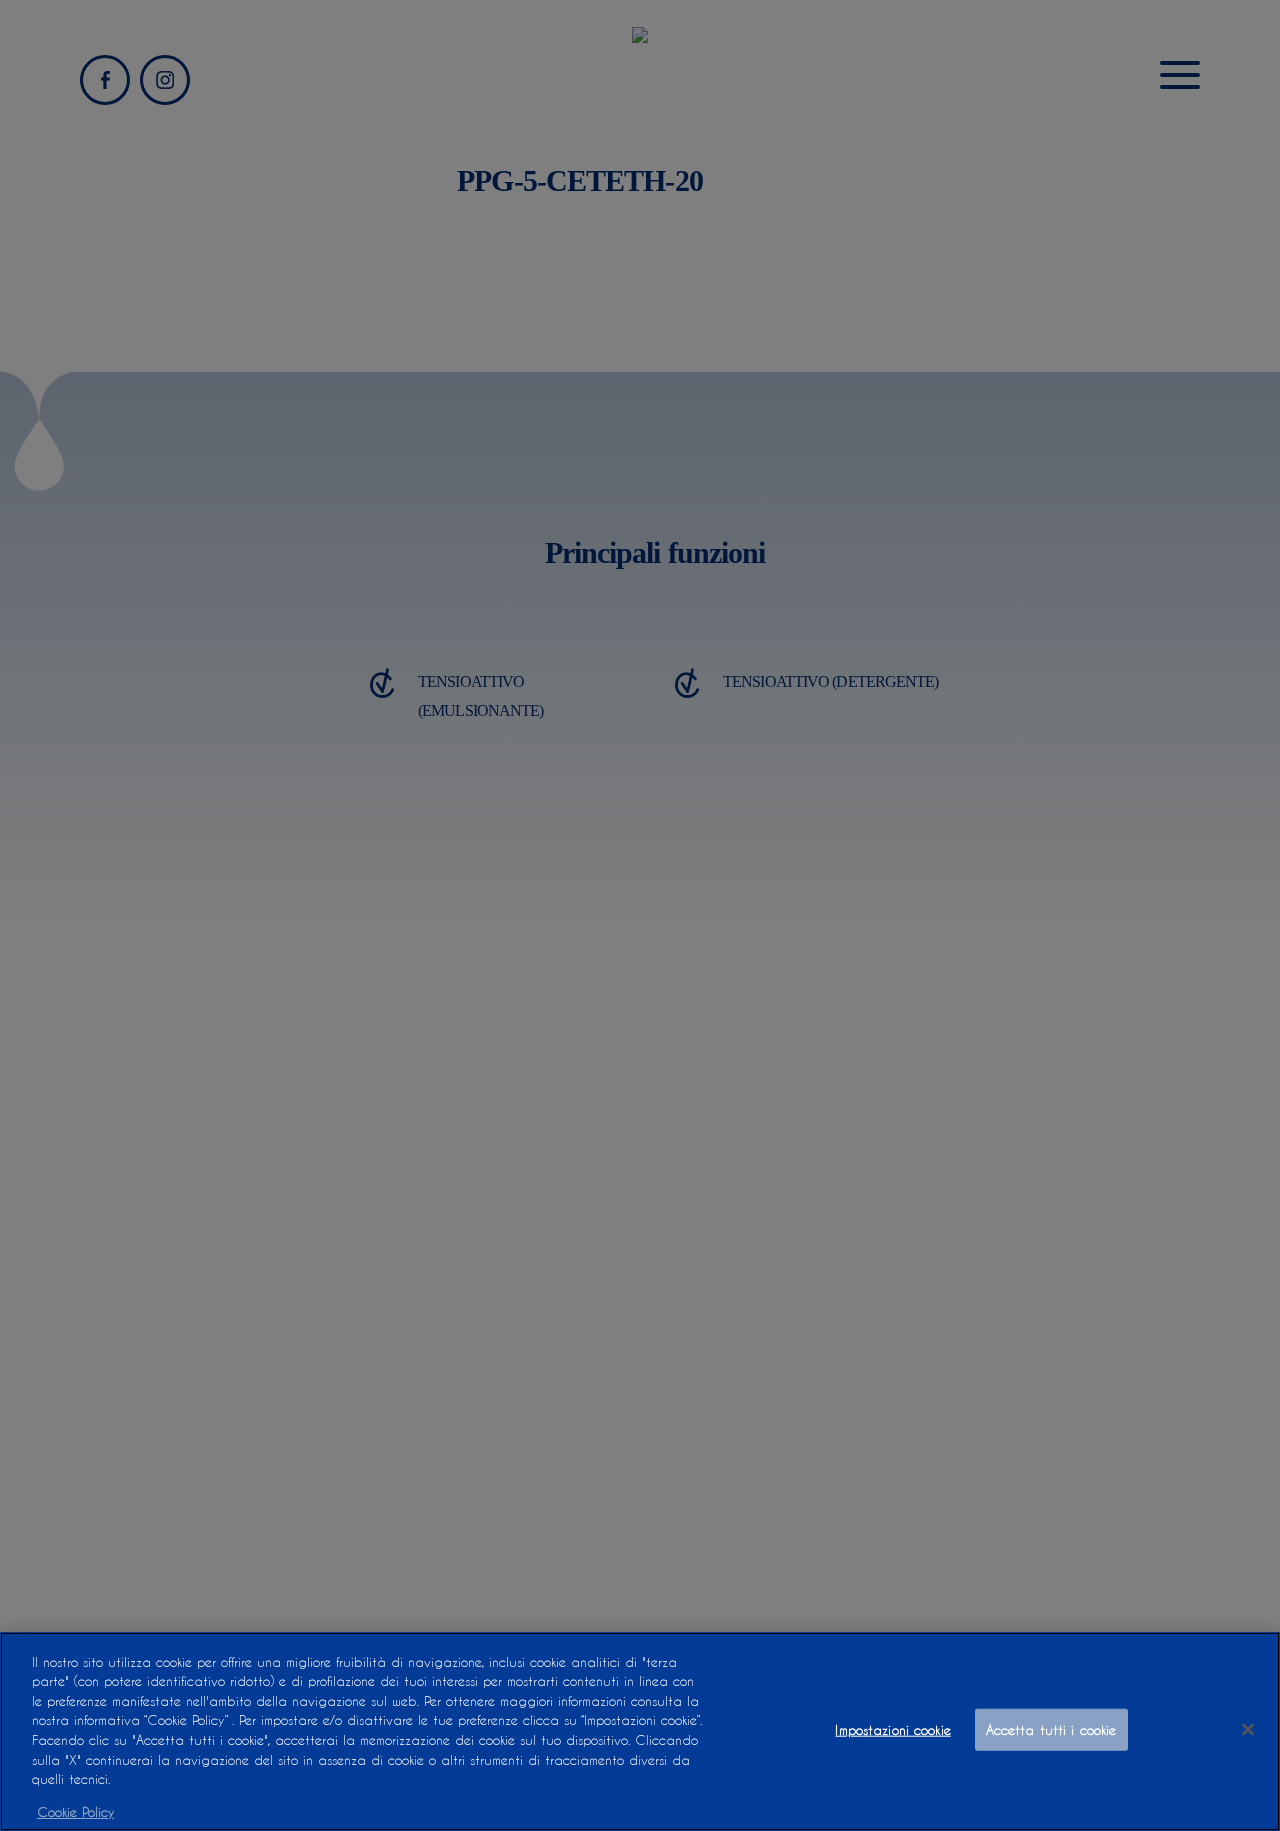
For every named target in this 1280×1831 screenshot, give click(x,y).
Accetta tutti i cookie (1051, 1729)
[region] (640, 1731)
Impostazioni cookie (892, 1729)
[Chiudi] (1248, 1730)
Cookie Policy (75, 1810)
